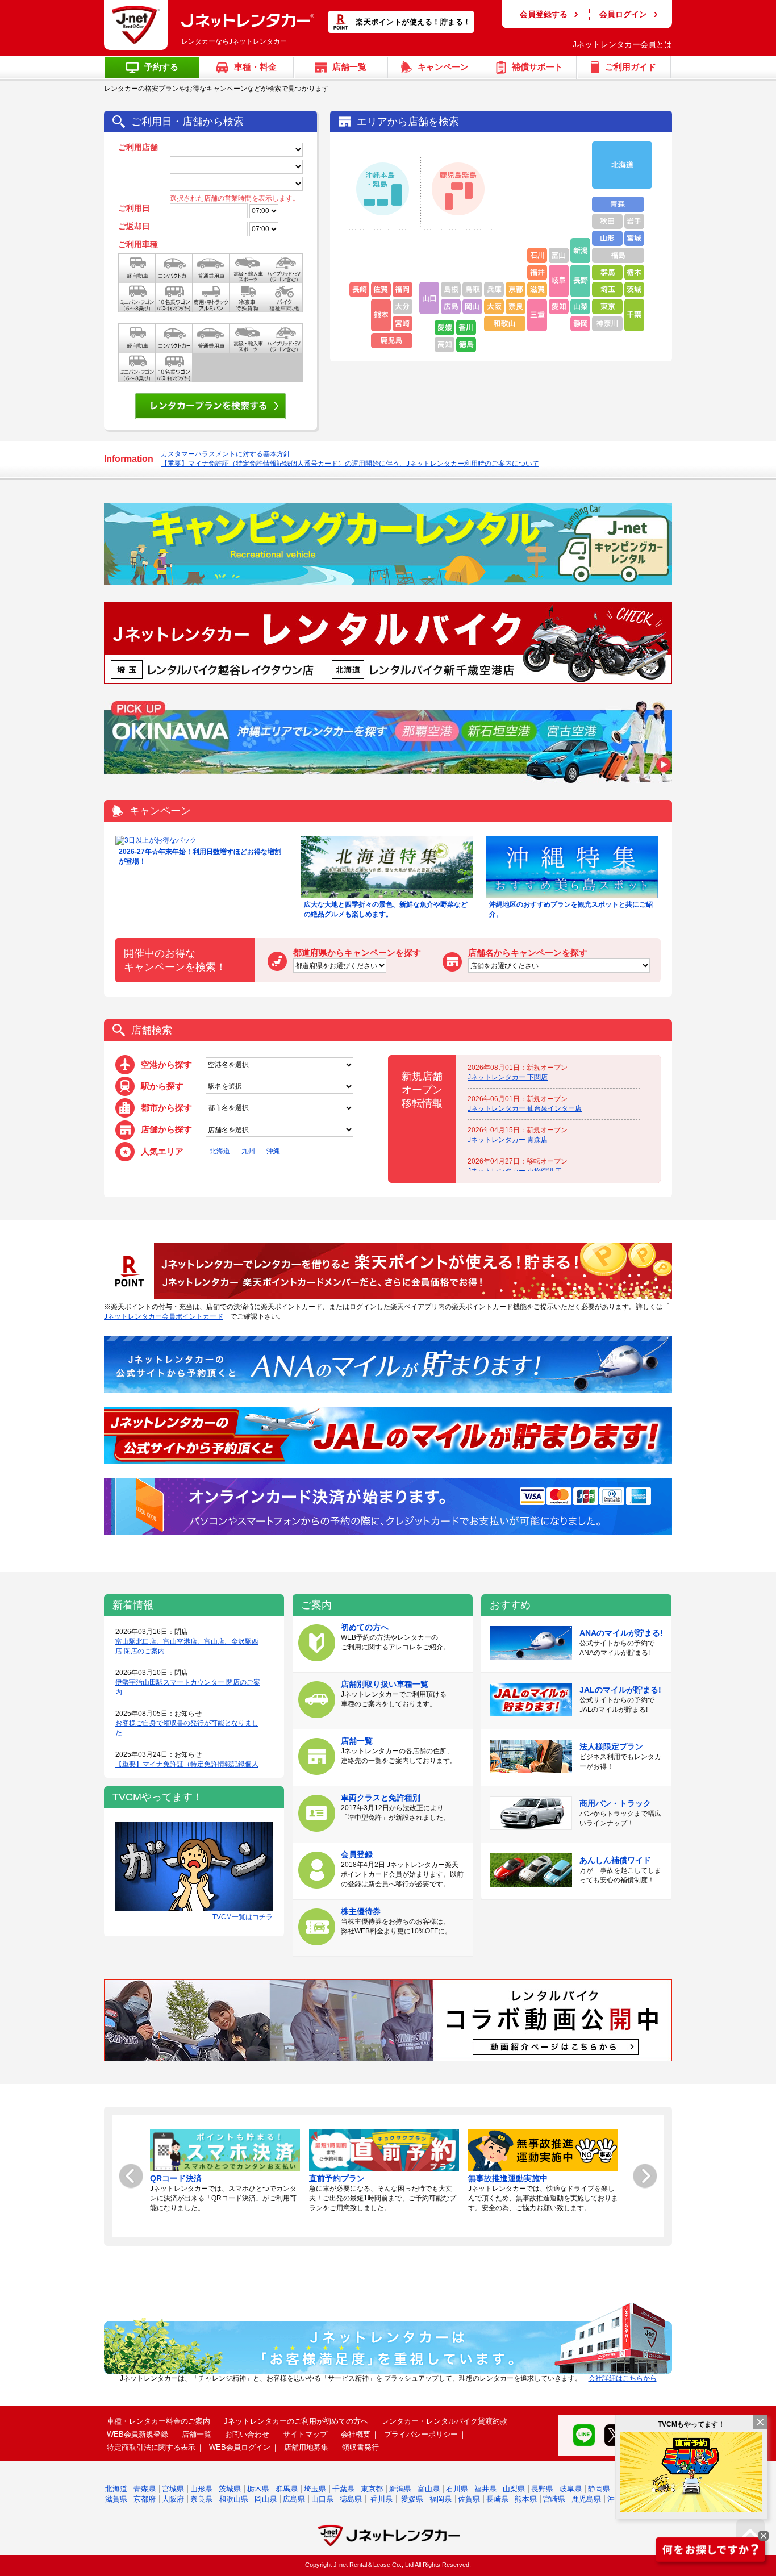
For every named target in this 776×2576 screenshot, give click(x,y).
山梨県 (514, 2489)
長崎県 (497, 2499)
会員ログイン (623, 14)
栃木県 (258, 2489)
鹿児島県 (586, 2499)
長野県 (542, 2489)
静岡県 (599, 2489)
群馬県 (287, 2489)
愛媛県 (412, 2499)
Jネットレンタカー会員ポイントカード (164, 1316)
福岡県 (441, 2499)
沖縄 (273, 1151)
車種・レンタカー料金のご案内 (158, 2421)
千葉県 (343, 2489)
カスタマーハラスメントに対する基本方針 (226, 454)
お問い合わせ (247, 2434)
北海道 (220, 1151)
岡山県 (266, 2499)
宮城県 (173, 2489)
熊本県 (526, 2499)
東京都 (372, 2489)
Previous (131, 2176)
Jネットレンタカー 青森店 (508, 1140)
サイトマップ (305, 2434)
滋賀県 (116, 2499)
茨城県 (230, 2489)
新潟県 (400, 2489)
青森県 (145, 2489)
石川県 (457, 2489)
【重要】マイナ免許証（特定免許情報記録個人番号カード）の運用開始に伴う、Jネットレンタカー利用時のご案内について (350, 464)
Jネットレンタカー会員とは (622, 44)
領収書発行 (360, 2447)
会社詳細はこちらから (623, 2378)
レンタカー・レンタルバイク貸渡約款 (445, 2421)
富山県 (429, 2489)
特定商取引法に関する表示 (151, 2447)
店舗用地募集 (306, 2447)
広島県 (294, 2499)
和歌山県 (233, 2499)
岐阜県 (571, 2489)
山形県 (201, 2489)
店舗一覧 (197, 2434)
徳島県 (351, 2499)
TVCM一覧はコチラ (243, 1917)
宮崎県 (554, 2499)
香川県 (381, 2499)
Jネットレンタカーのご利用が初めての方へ (296, 2421)
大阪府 (173, 2499)
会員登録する (544, 14)
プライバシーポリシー (421, 2434)
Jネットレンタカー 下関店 (508, 1077)
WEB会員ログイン (240, 2447)
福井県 (485, 2489)
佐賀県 (469, 2499)
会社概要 (356, 2434)
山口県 (322, 2499)
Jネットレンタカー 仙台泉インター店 (525, 1108)
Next (645, 2176)
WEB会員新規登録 (137, 2434)
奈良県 (201, 2499)
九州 (248, 1151)
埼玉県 (315, 2489)
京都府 (145, 2499)
